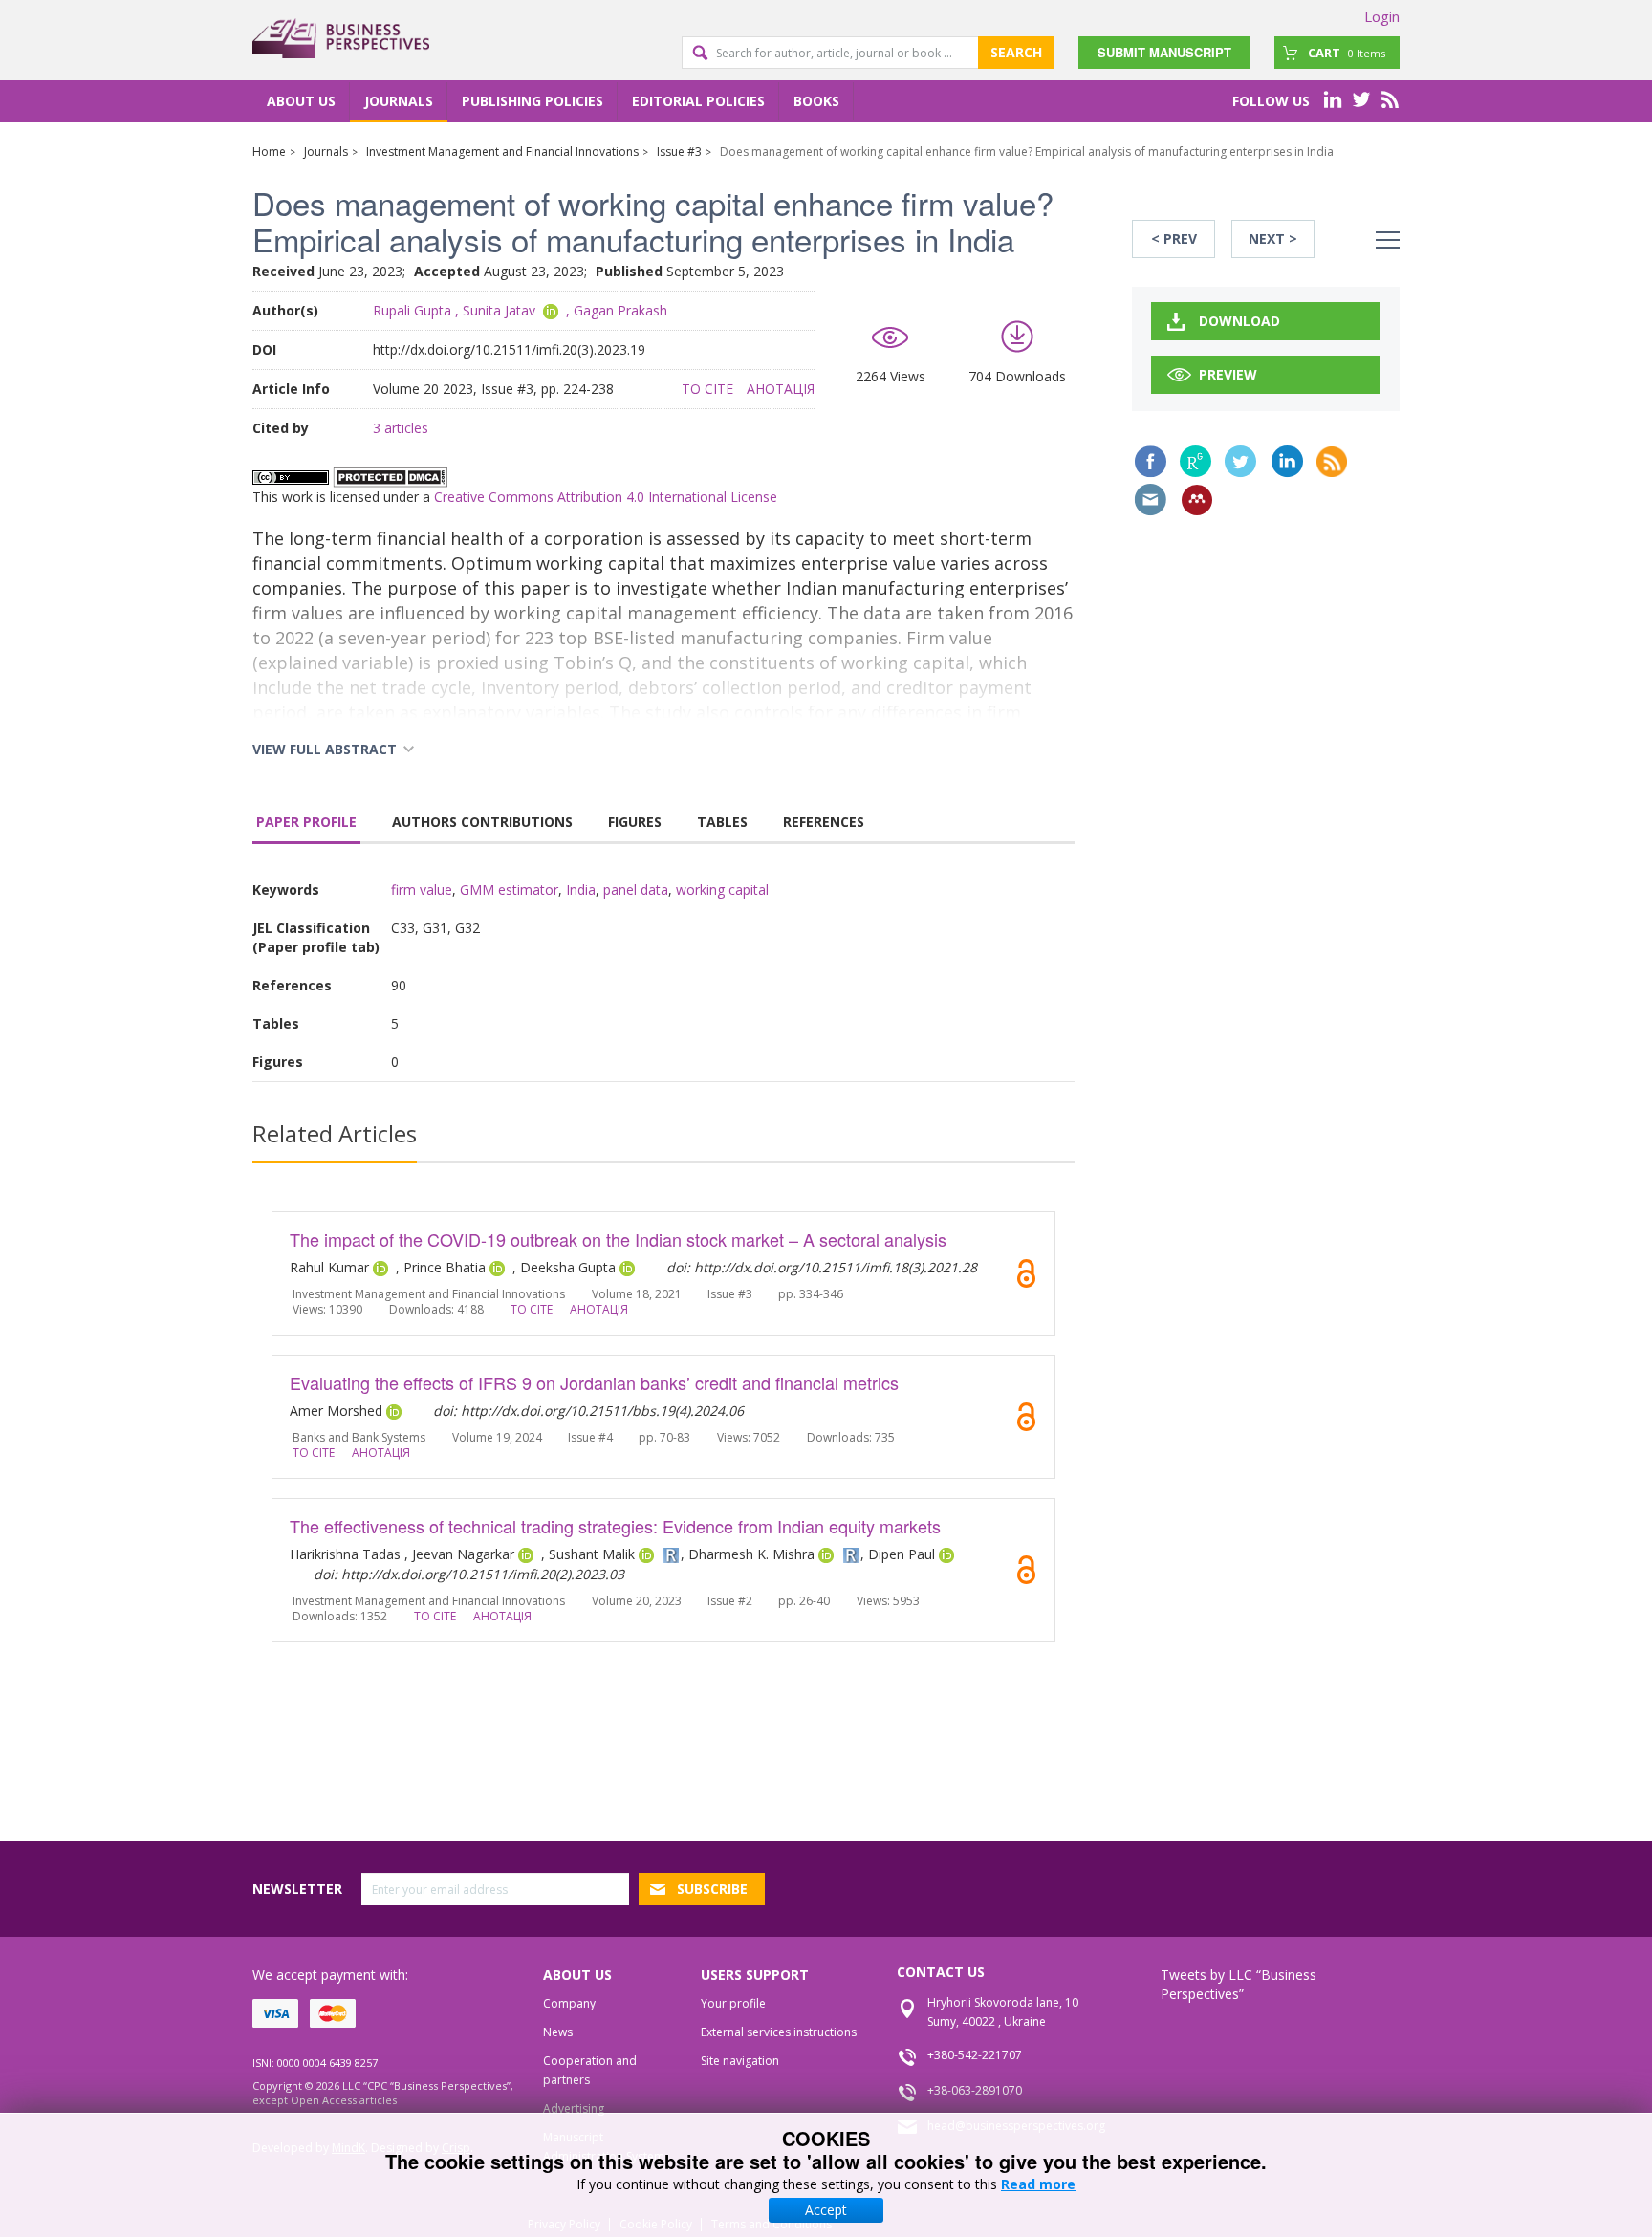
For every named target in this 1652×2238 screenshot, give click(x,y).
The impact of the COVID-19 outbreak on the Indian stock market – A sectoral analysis (618, 1239)
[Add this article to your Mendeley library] (1197, 500)
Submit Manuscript (1164, 52)
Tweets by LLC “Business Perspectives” (1239, 1984)
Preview (1228, 374)
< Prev (1174, 239)
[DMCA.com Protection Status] (390, 476)
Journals (399, 101)
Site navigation (740, 2061)
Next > (1273, 239)
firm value (422, 890)
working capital (722, 890)
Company (569, 2003)
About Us (301, 101)
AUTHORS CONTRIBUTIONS (482, 822)
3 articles (401, 428)
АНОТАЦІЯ (781, 389)
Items (1347, 53)
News (558, 2032)
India (581, 890)
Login (1382, 16)
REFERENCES (824, 822)
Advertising (574, 2108)
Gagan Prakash (620, 310)
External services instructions (779, 2032)
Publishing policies (533, 101)
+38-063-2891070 (975, 2090)
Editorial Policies (698, 101)
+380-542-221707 (975, 2055)
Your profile (733, 2003)
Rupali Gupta (412, 310)
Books (816, 101)
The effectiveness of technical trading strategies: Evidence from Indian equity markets (615, 1526)
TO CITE (707, 389)
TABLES (722, 822)
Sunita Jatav (499, 310)
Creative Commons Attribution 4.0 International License (606, 497)
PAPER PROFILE (306, 822)
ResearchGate (1196, 461)
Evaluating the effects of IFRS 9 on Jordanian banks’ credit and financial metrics (594, 1382)
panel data (636, 890)
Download (1239, 321)
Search (1016, 52)
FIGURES (635, 822)
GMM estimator (509, 890)
